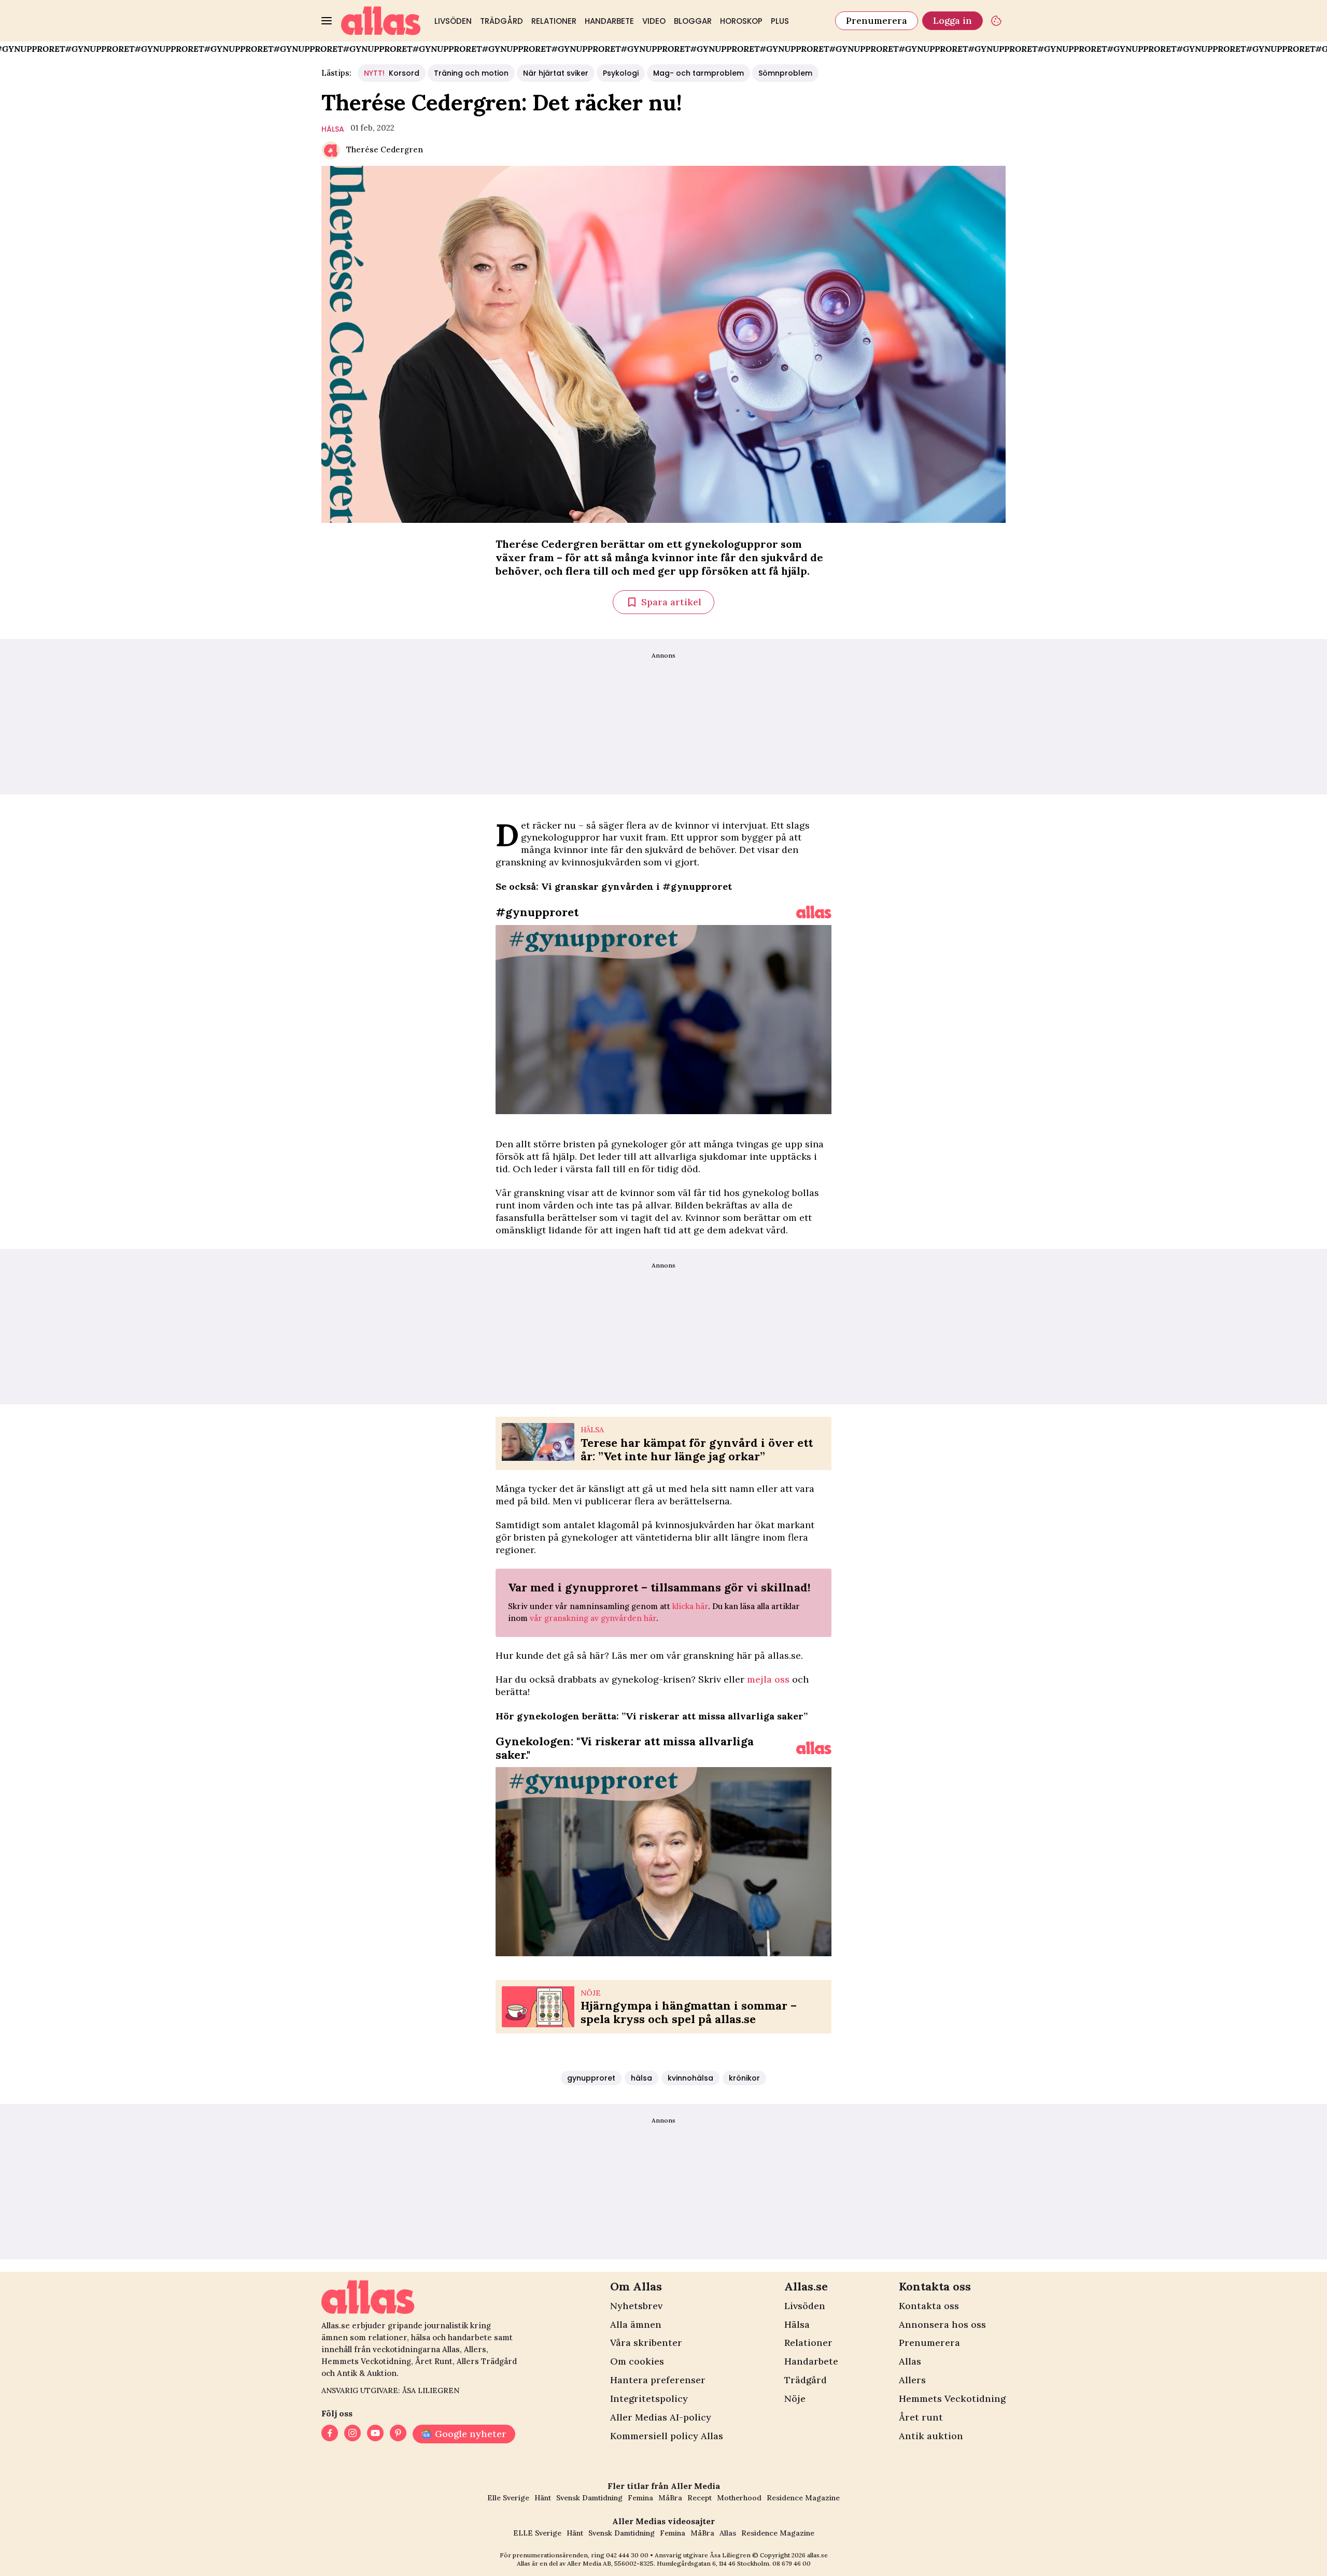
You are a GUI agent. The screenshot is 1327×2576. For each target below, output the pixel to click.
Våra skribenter (646, 2343)
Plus (780, 21)
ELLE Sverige (537, 2533)
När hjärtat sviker (556, 73)
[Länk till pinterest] (398, 2434)
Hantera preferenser (658, 2380)
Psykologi (621, 73)
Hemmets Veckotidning (952, 2399)
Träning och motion (471, 73)
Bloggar (693, 21)
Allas (910, 2361)
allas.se (817, 2555)
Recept (700, 2498)
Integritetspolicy (649, 2399)
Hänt (543, 2498)
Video (654, 21)
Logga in (952, 20)
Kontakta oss (929, 2306)
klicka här (690, 1606)
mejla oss (768, 1679)
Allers (912, 2380)
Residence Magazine (803, 2498)
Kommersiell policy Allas (667, 2436)
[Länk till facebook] (330, 2434)
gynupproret (591, 2078)
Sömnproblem (785, 73)
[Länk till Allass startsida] (381, 21)
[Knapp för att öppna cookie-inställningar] (996, 21)
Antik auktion (931, 2436)
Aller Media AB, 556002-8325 (610, 2563)
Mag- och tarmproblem (698, 73)
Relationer (554, 21)
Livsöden (453, 21)
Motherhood (739, 2498)
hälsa (333, 129)
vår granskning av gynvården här (593, 1618)
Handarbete (609, 21)
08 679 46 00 (792, 2563)
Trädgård (502, 21)
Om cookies (637, 2361)
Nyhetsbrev (636, 2306)
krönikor (744, 2078)
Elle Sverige (508, 2498)
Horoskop (741, 21)
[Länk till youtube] (375, 2434)
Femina (640, 2498)
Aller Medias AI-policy (661, 2417)
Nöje (795, 2399)
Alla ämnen (636, 2324)
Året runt (921, 2417)
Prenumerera (877, 20)
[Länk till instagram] (352, 2434)
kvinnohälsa (690, 2078)
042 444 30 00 (627, 2555)
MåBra (670, 2498)
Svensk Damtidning (589, 2498)
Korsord (392, 73)
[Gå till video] (814, 912)
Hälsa (797, 2324)
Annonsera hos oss (942, 2324)
